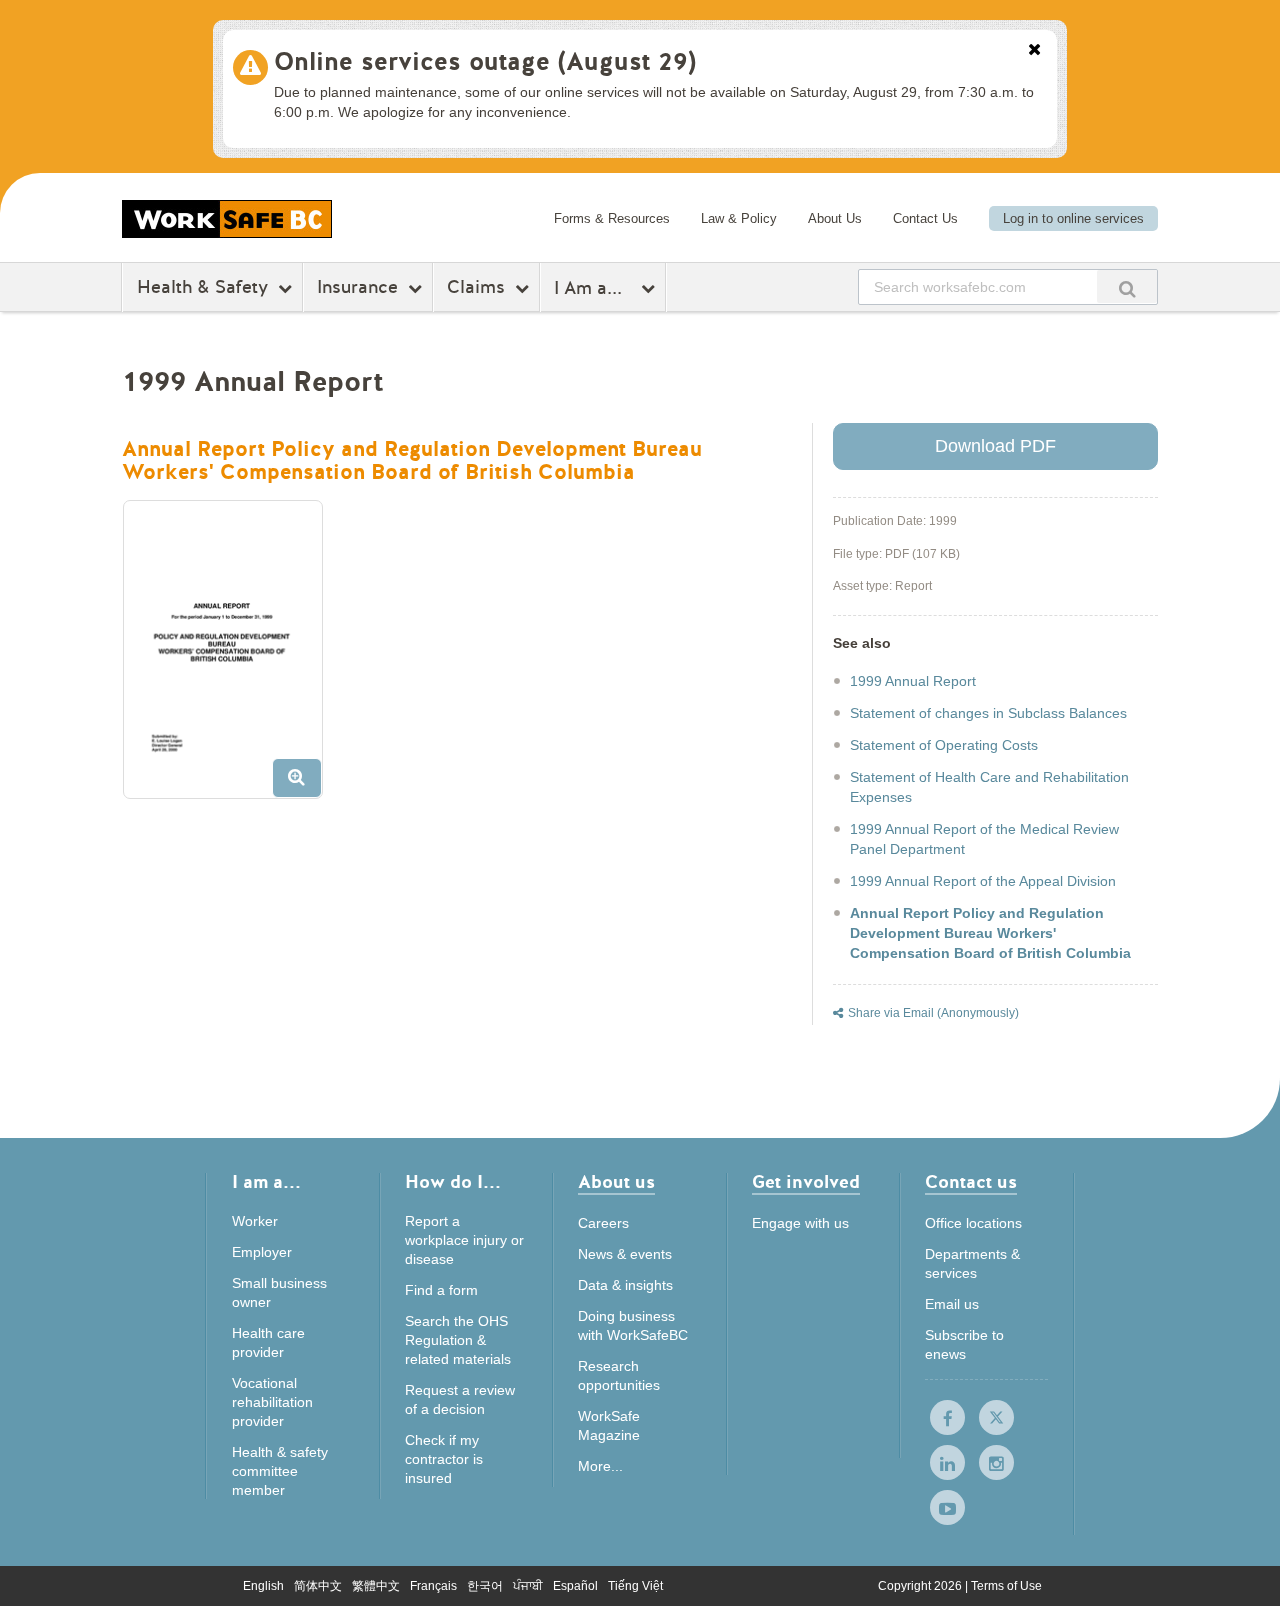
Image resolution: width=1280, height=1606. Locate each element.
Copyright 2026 (921, 1586)
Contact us (971, 1183)
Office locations (973, 1223)
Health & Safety (202, 287)
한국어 (485, 1586)
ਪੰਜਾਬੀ (528, 1586)
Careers (603, 1223)
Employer (262, 1252)
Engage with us (800, 1223)
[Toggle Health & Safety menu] (287, 288)
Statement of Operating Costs (944, 745)
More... (600, 1466)
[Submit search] (1127, 286)
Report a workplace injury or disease (464, 1240)
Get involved (806, 1183)
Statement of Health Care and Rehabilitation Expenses (989, 787)
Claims (476, 287)
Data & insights (625, 1285)
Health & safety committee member (280, 1471)
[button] (230, 657)
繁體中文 (376, 1586)
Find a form (441, 1290)
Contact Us (925, 218)
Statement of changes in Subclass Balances (988, 713)
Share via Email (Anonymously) (933, 1013)
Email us (952, 1304)
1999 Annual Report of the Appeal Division (983, 881)
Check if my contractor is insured (444, 1459)
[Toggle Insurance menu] (417, 288)
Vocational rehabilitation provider (272, 1402)
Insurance (357, 287)
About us (616, 1183)
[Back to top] (1240, 1570)
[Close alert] (1034, 51)
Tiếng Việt (635, 1586)
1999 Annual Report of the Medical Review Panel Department (984, 839)
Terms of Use (1006, 1586)
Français (433, 1586)
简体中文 (318, 1586)
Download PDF (995, 446)
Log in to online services (1073, 218)
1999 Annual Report (913, 681)
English (263, 1586)
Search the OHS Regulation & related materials (458, 1340)
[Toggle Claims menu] (524, 288)
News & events (625, 1254)
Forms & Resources (612, 218)
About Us (835, 218)
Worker (255, 1221)
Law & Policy (739, 218)
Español (575, 1586)
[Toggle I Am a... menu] (650, 288)
